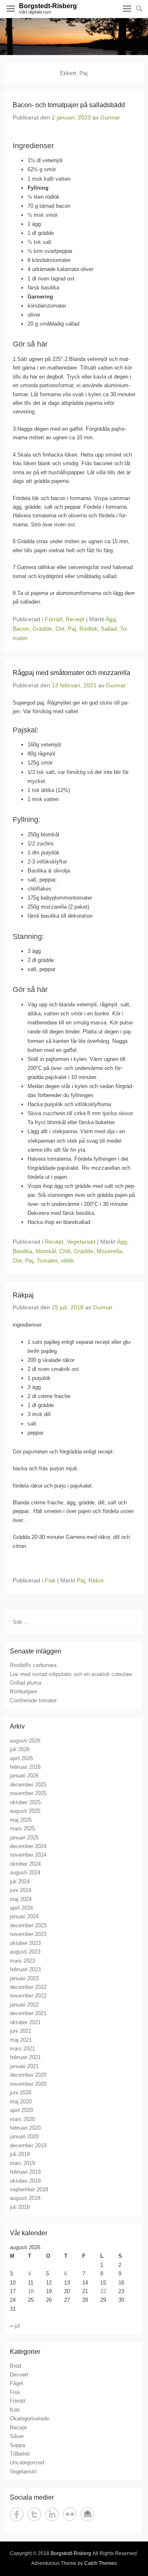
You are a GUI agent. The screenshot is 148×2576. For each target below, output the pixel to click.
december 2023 (28, 1925)
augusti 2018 (25, 2198)
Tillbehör (20, 2454)
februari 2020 (25, 2128)
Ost (60, 629)
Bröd (15, 2366)
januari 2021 (24, 2066)
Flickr (70, 2514)
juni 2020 (21, 2093)
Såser (17, 2436)
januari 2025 (24, 1838)
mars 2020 (22, 2119)
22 (103, 2291)
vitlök (67, 1260)
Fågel (16, 2383)
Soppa (17, 2445)
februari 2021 (25, 2057)
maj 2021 (21, 2040)
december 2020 (28, 2075)
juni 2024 (21, 1890)
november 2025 (28, 1793)
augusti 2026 (25, 1741)
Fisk (50, 1580)
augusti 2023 (25, 1952)
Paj (72, 629)
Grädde (42, 629)
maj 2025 (21, 1820)
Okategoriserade (29, 2419)
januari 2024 (24, 1916)
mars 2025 (22, 1829)
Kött (15, 2410)
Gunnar (110, 117)
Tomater (47, 1260)
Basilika (23, 1251)
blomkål (46, 1251)
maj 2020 (21, 2102)
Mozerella (109, 1251)
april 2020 (21, 2110)
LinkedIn (52, 2514)
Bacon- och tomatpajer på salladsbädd (69, 105)
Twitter (34, 2514)
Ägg (111, 619)
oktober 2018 (25, 2181)
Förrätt (54, 619)
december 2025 (28, 1785)
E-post (87, 2514)
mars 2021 (22, 2049)
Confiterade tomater (33, 1700)
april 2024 (21, 1908)
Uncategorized (27, 2462)
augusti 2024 (25, 1872)
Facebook (17, 2514)
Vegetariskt (81, 1242)
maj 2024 (21, 1899)
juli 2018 (20, 2207)
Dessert (19, 2375)
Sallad (109, 629)
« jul (15, 2326)
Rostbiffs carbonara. (34, 1665)
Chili (65, 1251)
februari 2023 (25, 1969)
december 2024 (28, 1846)
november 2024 (28, 1855)
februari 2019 (25, 2172)
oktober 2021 (25, 2022)
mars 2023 (22, 1961)
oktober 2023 (25, 1943)
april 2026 (21, 1758)
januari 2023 (24, 1978)
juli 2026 (20, 1749)
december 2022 (28, 1987)
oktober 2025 (25, 1802)
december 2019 (28, 2146)
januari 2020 (24, 2136)
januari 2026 (24, 1776)
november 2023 (28, 1934)
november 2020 (28, 2084)
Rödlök (88, 629)
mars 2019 (22, 2163)
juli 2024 (20, 1881)
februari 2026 (25, 1767)
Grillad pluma (25, 1683)
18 (31, 2291)
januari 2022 (24, 2005)
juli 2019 (20, 2154)
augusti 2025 (25, 1811)
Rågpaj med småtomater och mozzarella (72, 673)
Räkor (96, 1580)
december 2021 (28, 2013)
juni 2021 (21, 2031)
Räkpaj (23, 1295)
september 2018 (29, 2189)
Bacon (21, 629)
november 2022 (28, 1996)
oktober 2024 (25, 1864)
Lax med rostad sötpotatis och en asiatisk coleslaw (71, 1674)
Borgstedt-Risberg (48, 6)
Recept (75, 619)
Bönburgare (23, 1691)
